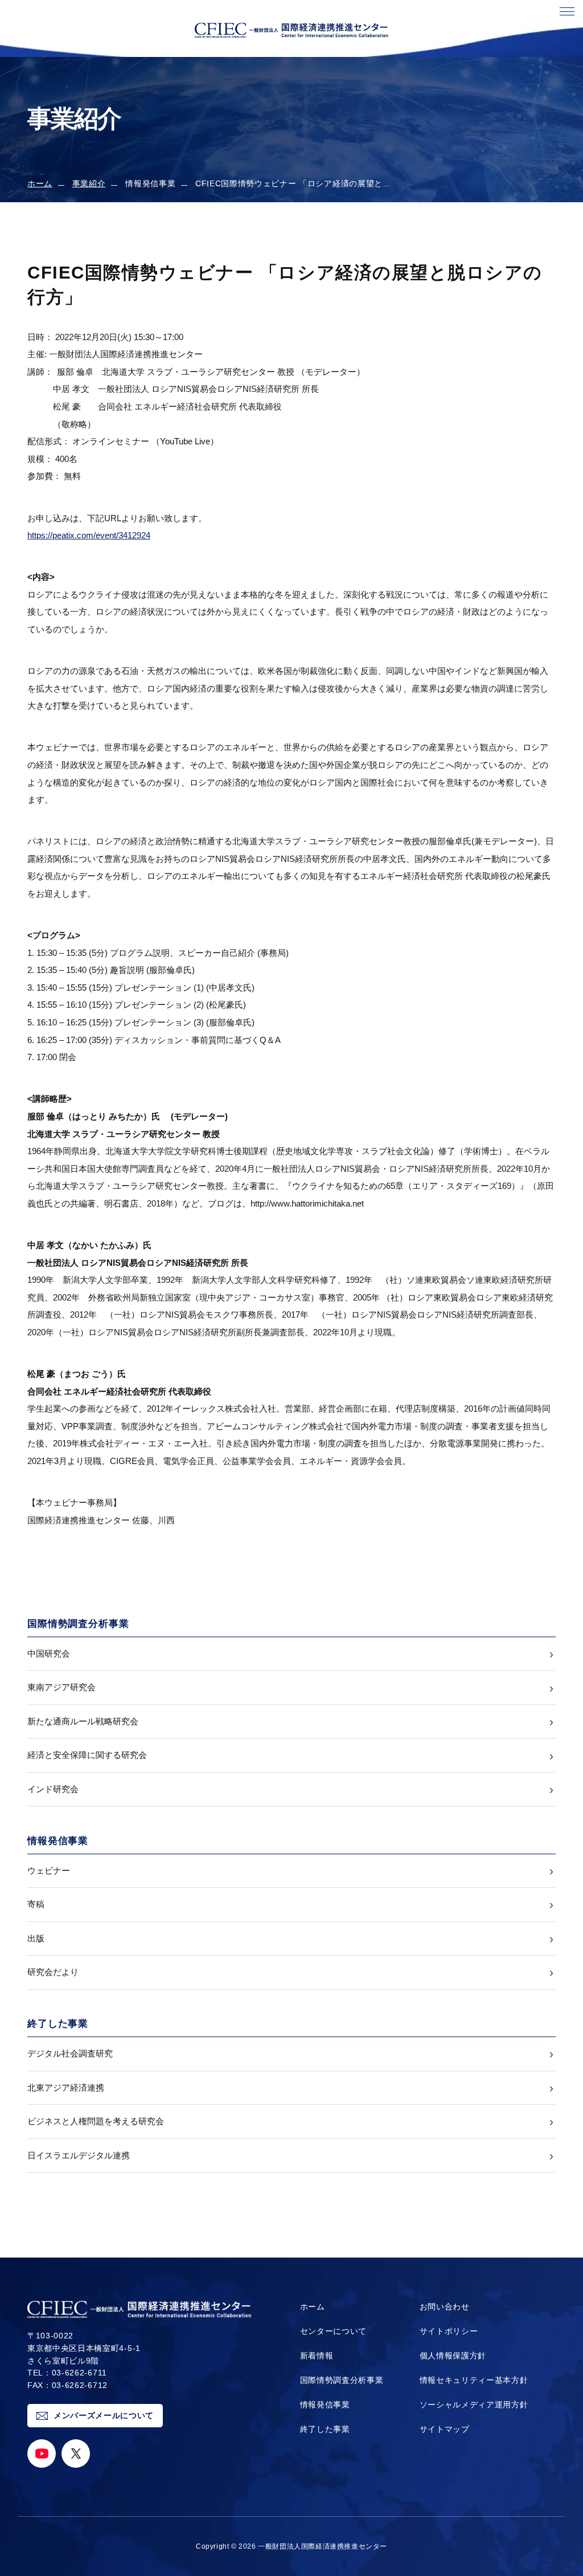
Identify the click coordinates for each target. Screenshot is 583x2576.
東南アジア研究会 (61, 1687)
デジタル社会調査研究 (70, 2053)
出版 (36, 1938)
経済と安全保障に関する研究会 (87, 1755)
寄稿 (36, 1904)
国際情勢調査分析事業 (342, 2380)
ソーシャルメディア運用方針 (474, 2405)
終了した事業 (325, 2429)
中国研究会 (49, 1653)
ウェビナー (49, 1870)
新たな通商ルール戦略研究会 (83, 1721)
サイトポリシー (449, 2331)
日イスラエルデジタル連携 (79, 2155)
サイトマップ (445, 2429)
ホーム (40, 184)
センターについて (333, 2331)
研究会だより (53, 1972)
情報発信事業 (325, 2405)
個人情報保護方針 (453, 2356)
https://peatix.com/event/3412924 (89, 535)
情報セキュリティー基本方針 (474, 2380)
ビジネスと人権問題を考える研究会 (96, 2121)
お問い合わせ (445, 2307)
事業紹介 (89, 184)
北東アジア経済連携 (66, 2088)
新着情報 (317, 2356)
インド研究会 (53, 1789)
